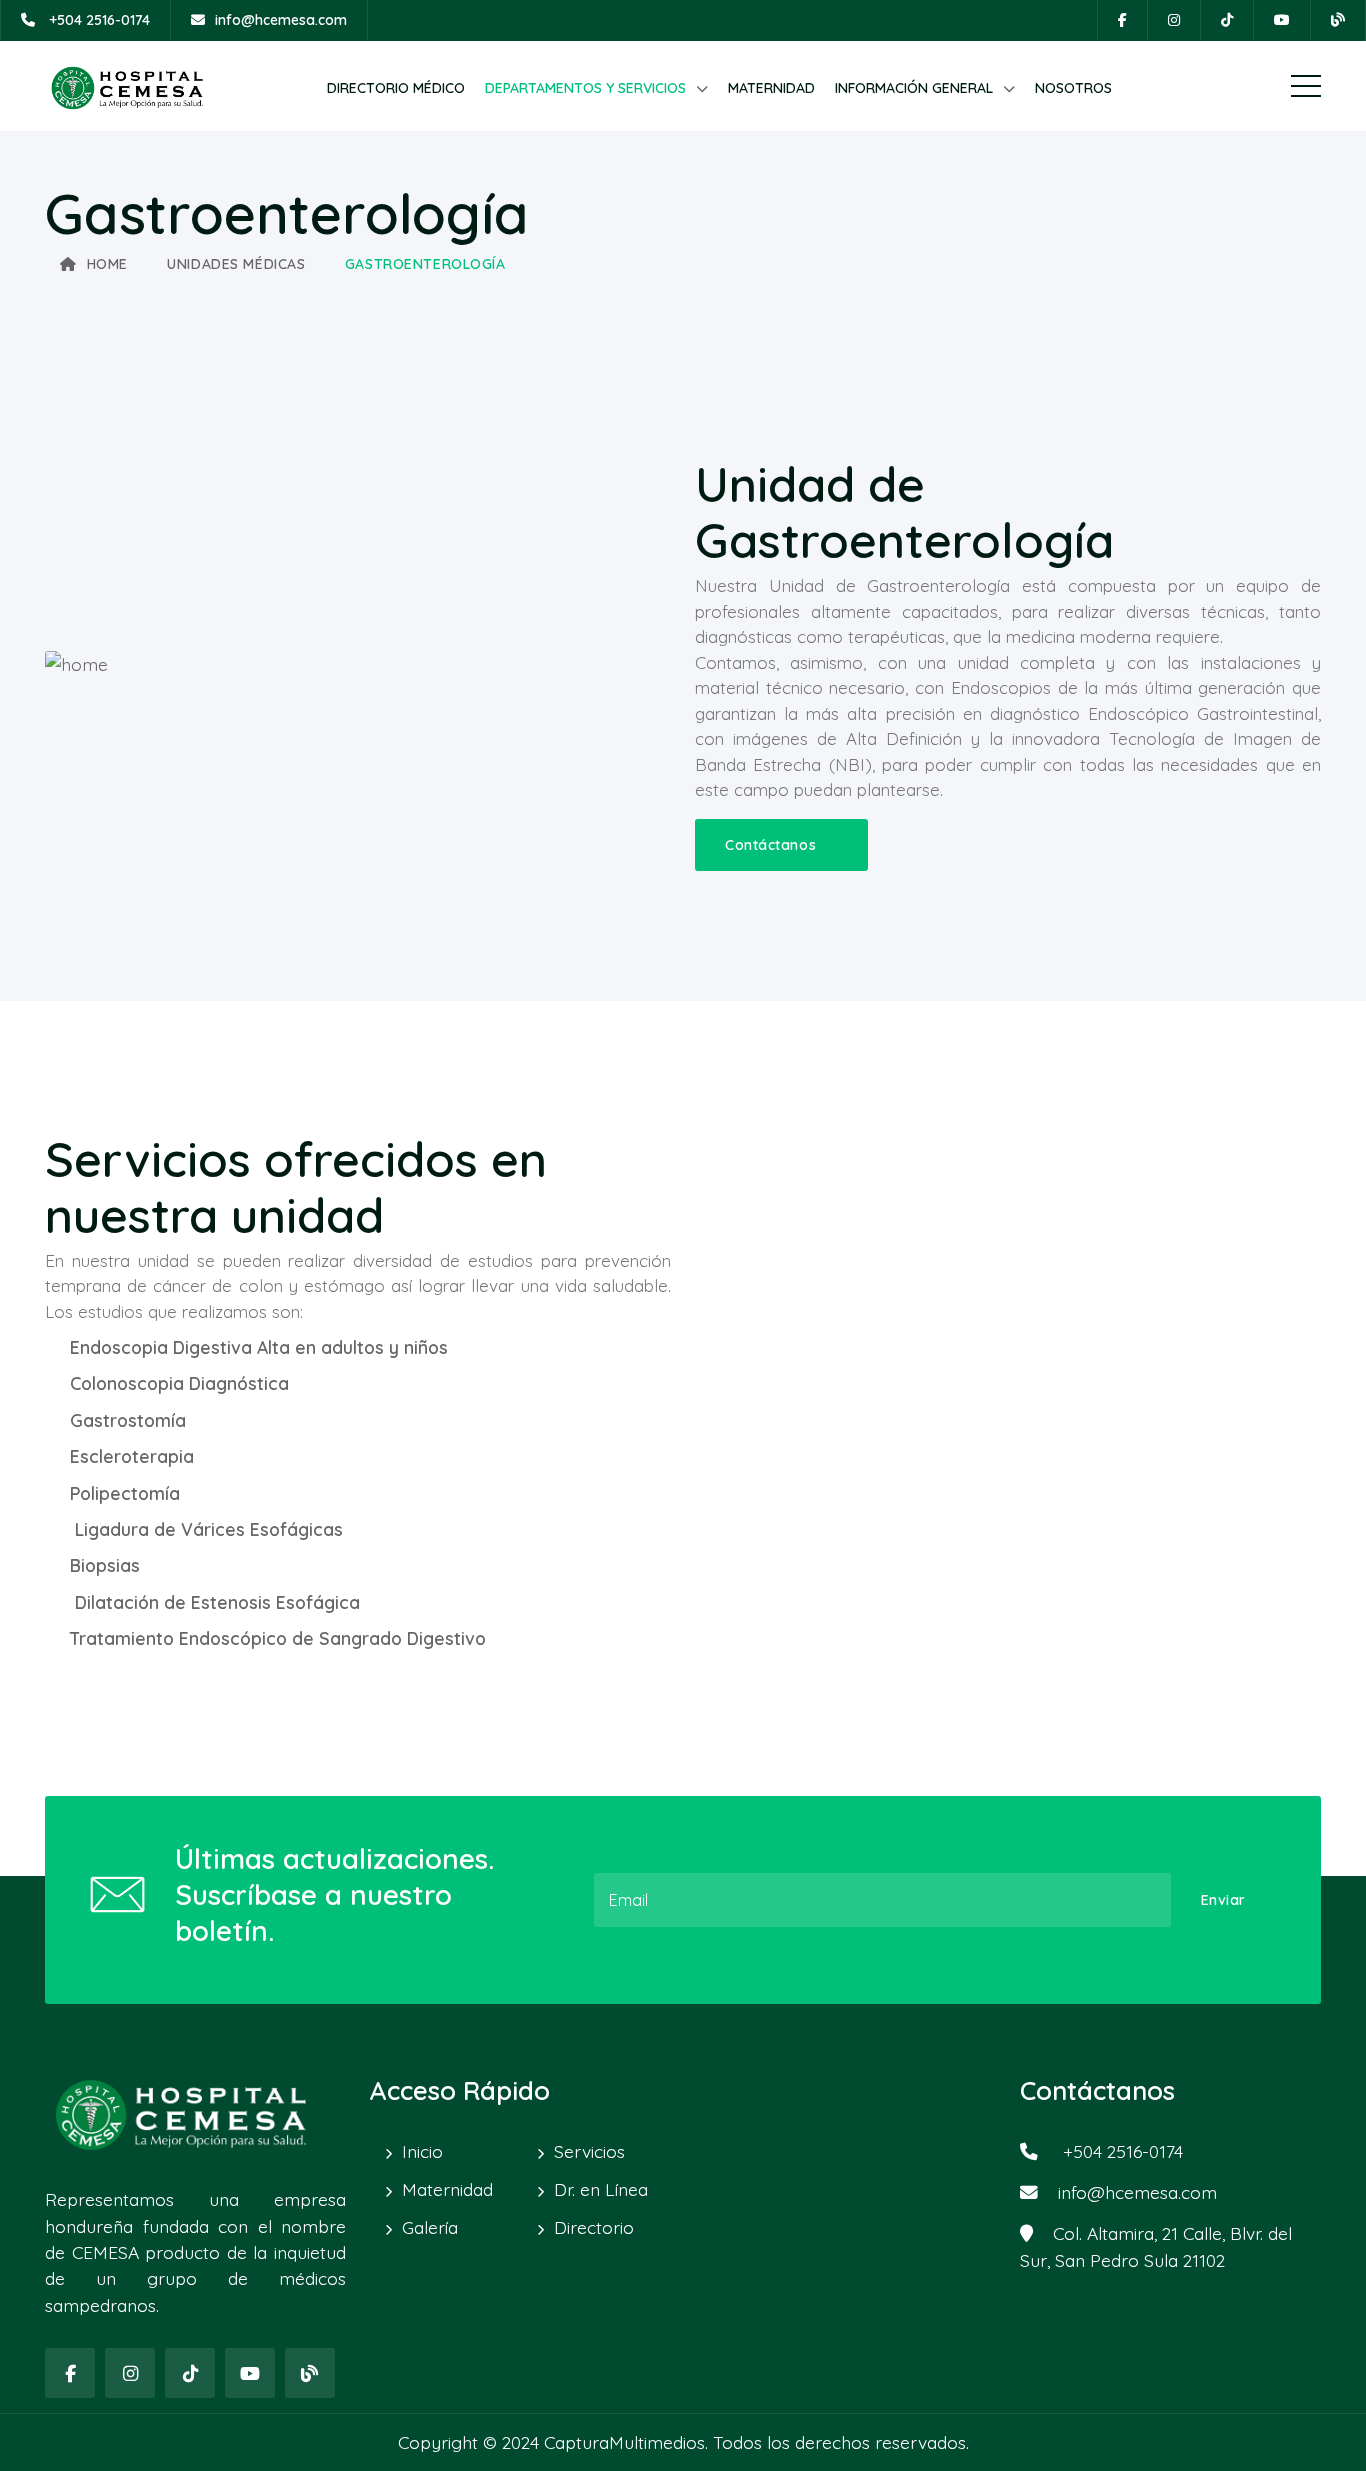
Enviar (1223, 1900)
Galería (430, 2227)
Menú (1306, 86)
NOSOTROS (1073, 88)
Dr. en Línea (601, 2189)
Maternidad (447, 2189)
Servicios (589, 2151)
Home (107, 264)
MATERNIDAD (771, 88)
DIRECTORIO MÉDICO (396, 88)
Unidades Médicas (236, 264)
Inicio (422, 2151)
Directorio (594, 2227)
